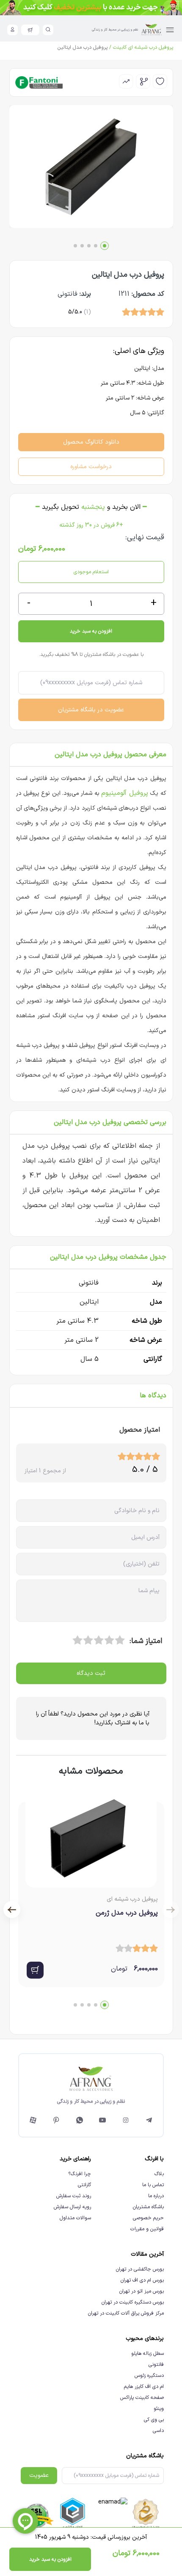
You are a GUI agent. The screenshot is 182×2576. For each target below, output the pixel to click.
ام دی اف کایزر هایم (144, 2387)
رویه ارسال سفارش (72, 2207)
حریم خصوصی (148, 2218)
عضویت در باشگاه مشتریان (91, 710)
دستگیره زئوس (149, 2376)
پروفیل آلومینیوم (124, 793)
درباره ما (156, 2196)
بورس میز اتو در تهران (142, 2291)
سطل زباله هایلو (148, 2354)
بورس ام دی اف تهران (142, 2280)
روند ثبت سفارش (74, 2196)
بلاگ (159, 2174)
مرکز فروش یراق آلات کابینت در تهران (126, 2313)
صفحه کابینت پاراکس (142, 2398)
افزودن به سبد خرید (91, 631)
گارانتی (84, 2185)
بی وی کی (154, 2420)
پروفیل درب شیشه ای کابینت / (140, 47)
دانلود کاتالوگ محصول (91, 442)
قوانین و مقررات (147, 2229)
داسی (158, 2431)
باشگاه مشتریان (148, 2207)
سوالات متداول (75, 2218)
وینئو (159, 2409)
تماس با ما (153, 2185)
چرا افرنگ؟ (80, 2174)
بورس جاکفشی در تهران (140, 2269)
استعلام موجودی (91, 572)
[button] (105, 246)
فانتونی (156, 2365)
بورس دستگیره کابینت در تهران (133, 2302)
